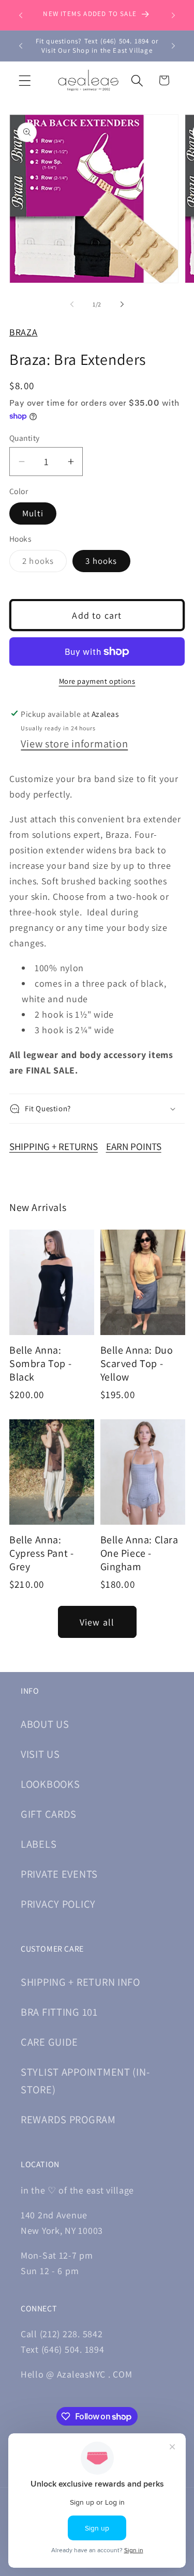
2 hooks (44, 563)
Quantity (25, 438)
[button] (25, 80)
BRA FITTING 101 (59, 2012)
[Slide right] (122, 304)
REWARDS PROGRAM (68, 2119)
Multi (33, 513)
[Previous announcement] (21, 15)
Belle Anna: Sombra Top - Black (40, 1363)
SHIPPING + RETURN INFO (80, 1982)
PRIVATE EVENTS (59, 1874)
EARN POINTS (134, 1146)
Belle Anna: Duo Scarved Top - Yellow (137, 1363)
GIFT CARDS (49, 1814)
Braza (24, 332)
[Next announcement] (173, 15)
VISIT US (40, 1754)
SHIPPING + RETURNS (54, 1146)
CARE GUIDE (49, 2042)
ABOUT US (45, 1724)
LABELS (39, 1844)
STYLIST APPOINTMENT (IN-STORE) (85, 2081)
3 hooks (101, 561)
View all (97, 1622)
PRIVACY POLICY (58, 1904)
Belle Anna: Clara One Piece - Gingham (139, 1553)
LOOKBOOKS (50, 1784)
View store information (74, 743)
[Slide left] (72, 304)
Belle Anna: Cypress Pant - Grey (41, 1553)
